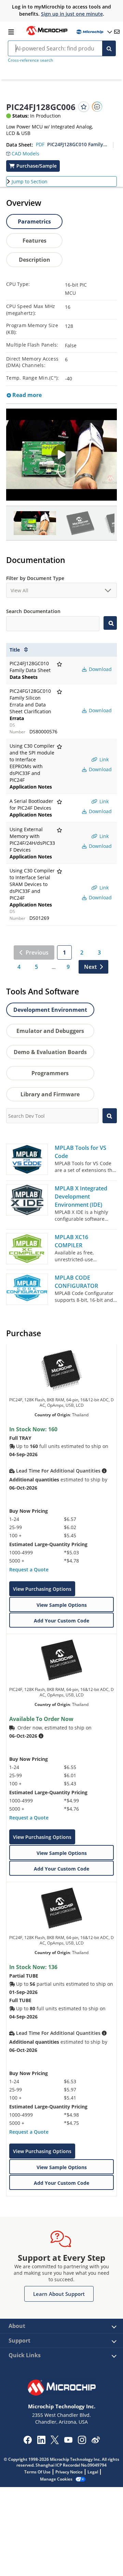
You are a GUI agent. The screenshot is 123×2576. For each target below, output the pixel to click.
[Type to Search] (110, 623)
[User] (94, 32)
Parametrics (34, 222)
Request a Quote (29, 1569)
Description (35, 260)
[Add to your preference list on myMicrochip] (84, 107)
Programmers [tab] (50, 1073)
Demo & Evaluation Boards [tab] (50, 1052)
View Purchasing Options (42, 1589)
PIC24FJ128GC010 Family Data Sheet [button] (77, 144)
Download (100, 669)
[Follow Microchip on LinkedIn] (41, 2442)
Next (90, 967)
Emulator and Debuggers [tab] (50, 1031)
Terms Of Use (37, 2472)
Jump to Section (30, 181)
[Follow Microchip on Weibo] (95, 2441)
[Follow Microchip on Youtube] (68, 2441)
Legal (93, 2472)
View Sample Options (62, 1605)
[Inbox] (117, 32)
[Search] (109, 48)
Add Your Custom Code (61, 1621)
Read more (26, 395)
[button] (23, 152)
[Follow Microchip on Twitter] (55, 2442)
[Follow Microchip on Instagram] (82, 2442)
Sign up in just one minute (72, 14)
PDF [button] (40, 144)
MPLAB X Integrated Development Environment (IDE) (81, 1196)
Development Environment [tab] (50, 1010)
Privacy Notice (69, 2472)
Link (103, 759)
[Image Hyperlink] (47, 34)
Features (35, 241)
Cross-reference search (30, 60)
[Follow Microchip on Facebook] (28, 2442)
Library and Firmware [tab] (50, 1094)
